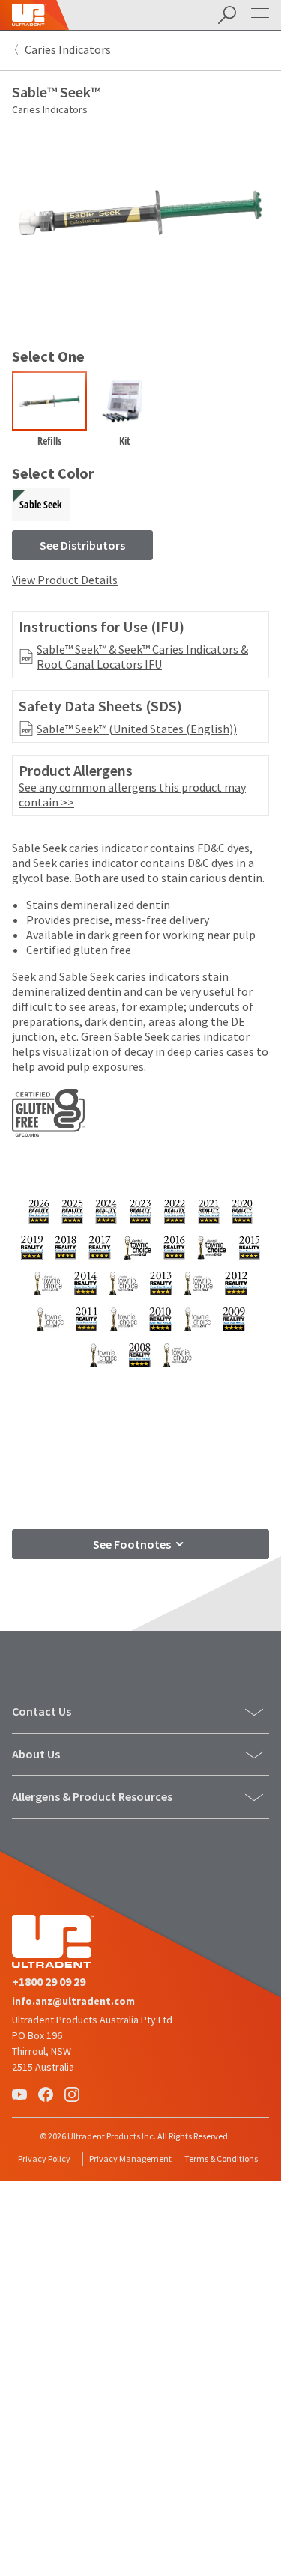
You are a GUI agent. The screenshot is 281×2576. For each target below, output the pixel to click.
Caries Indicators (68, 49)
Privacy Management (130, 2159)
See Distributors (82, 545)
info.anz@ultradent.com (73, 2001)
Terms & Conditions (221, 2159)
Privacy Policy (44, 2159)
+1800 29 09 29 (49, 1981)
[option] (49, 413)
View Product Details (65, 580)
